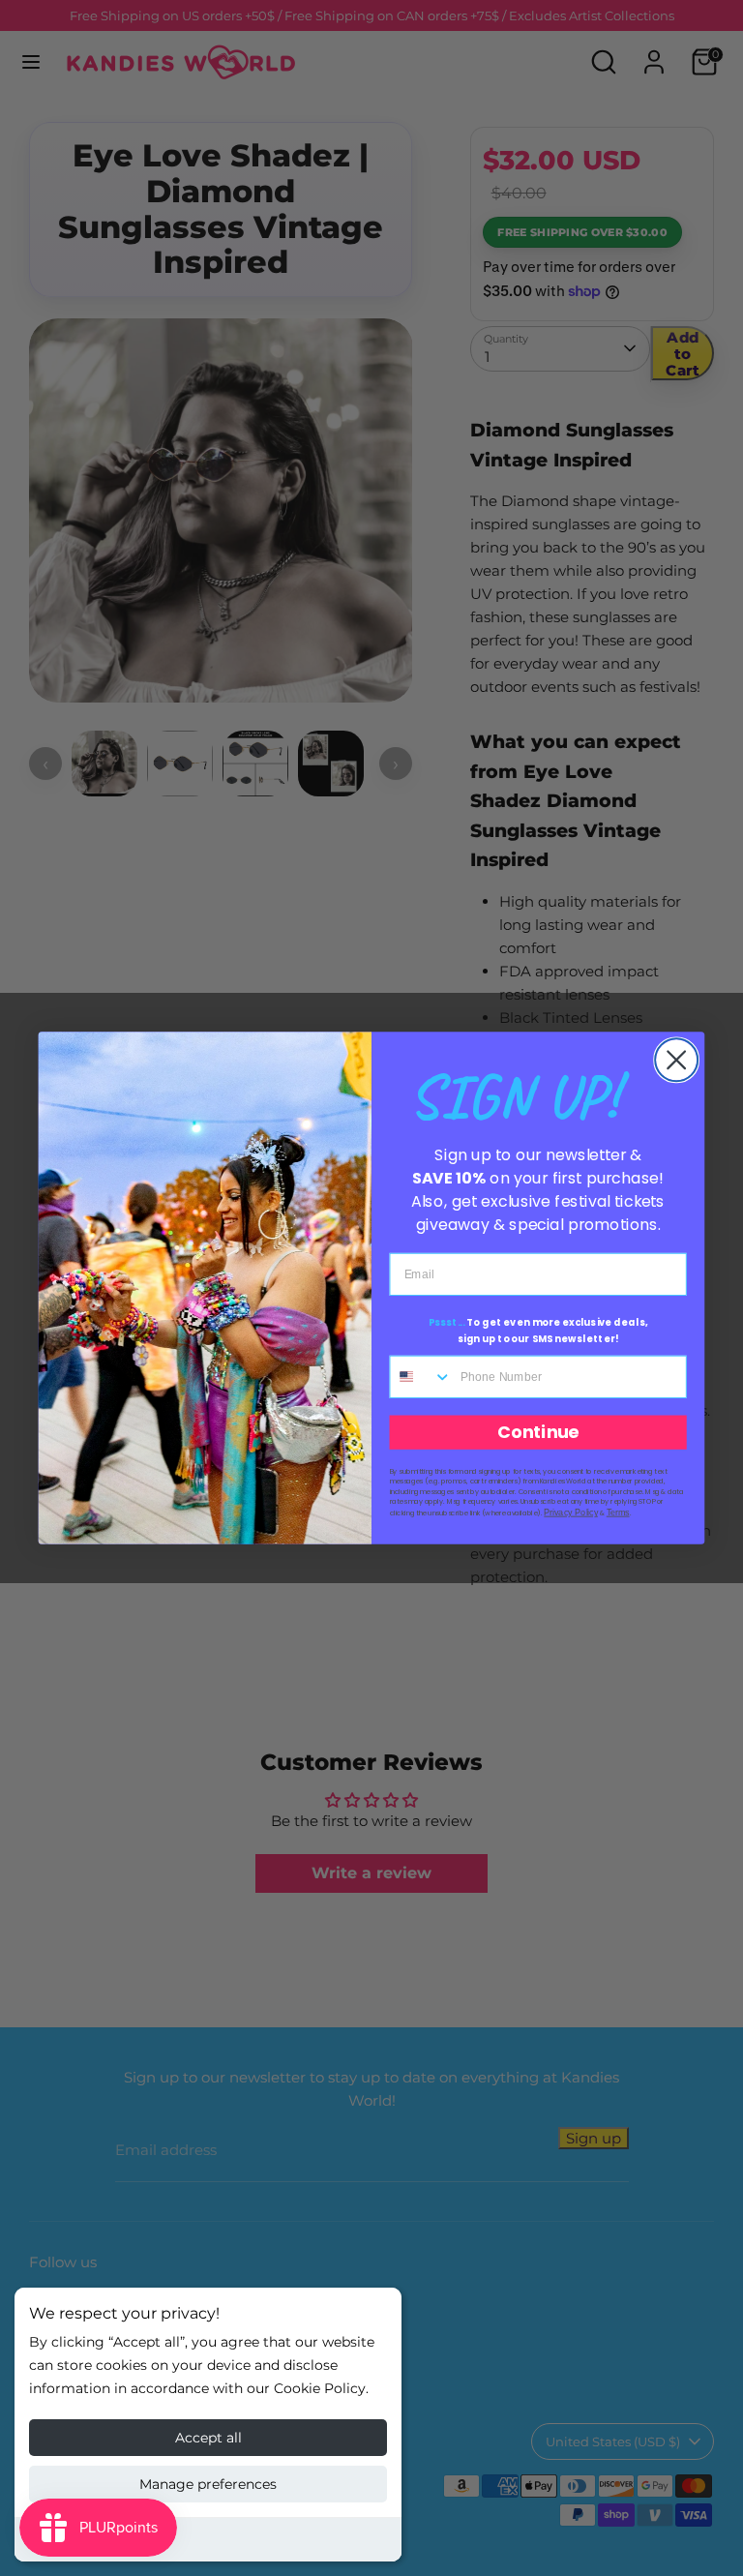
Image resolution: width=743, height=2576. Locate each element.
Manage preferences (208, 2484)
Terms (618, 1513)
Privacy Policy (571, 1513)
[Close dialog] (676, 1060)
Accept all (208, 2438)
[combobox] (421, 1377)
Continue (538, 1433)
